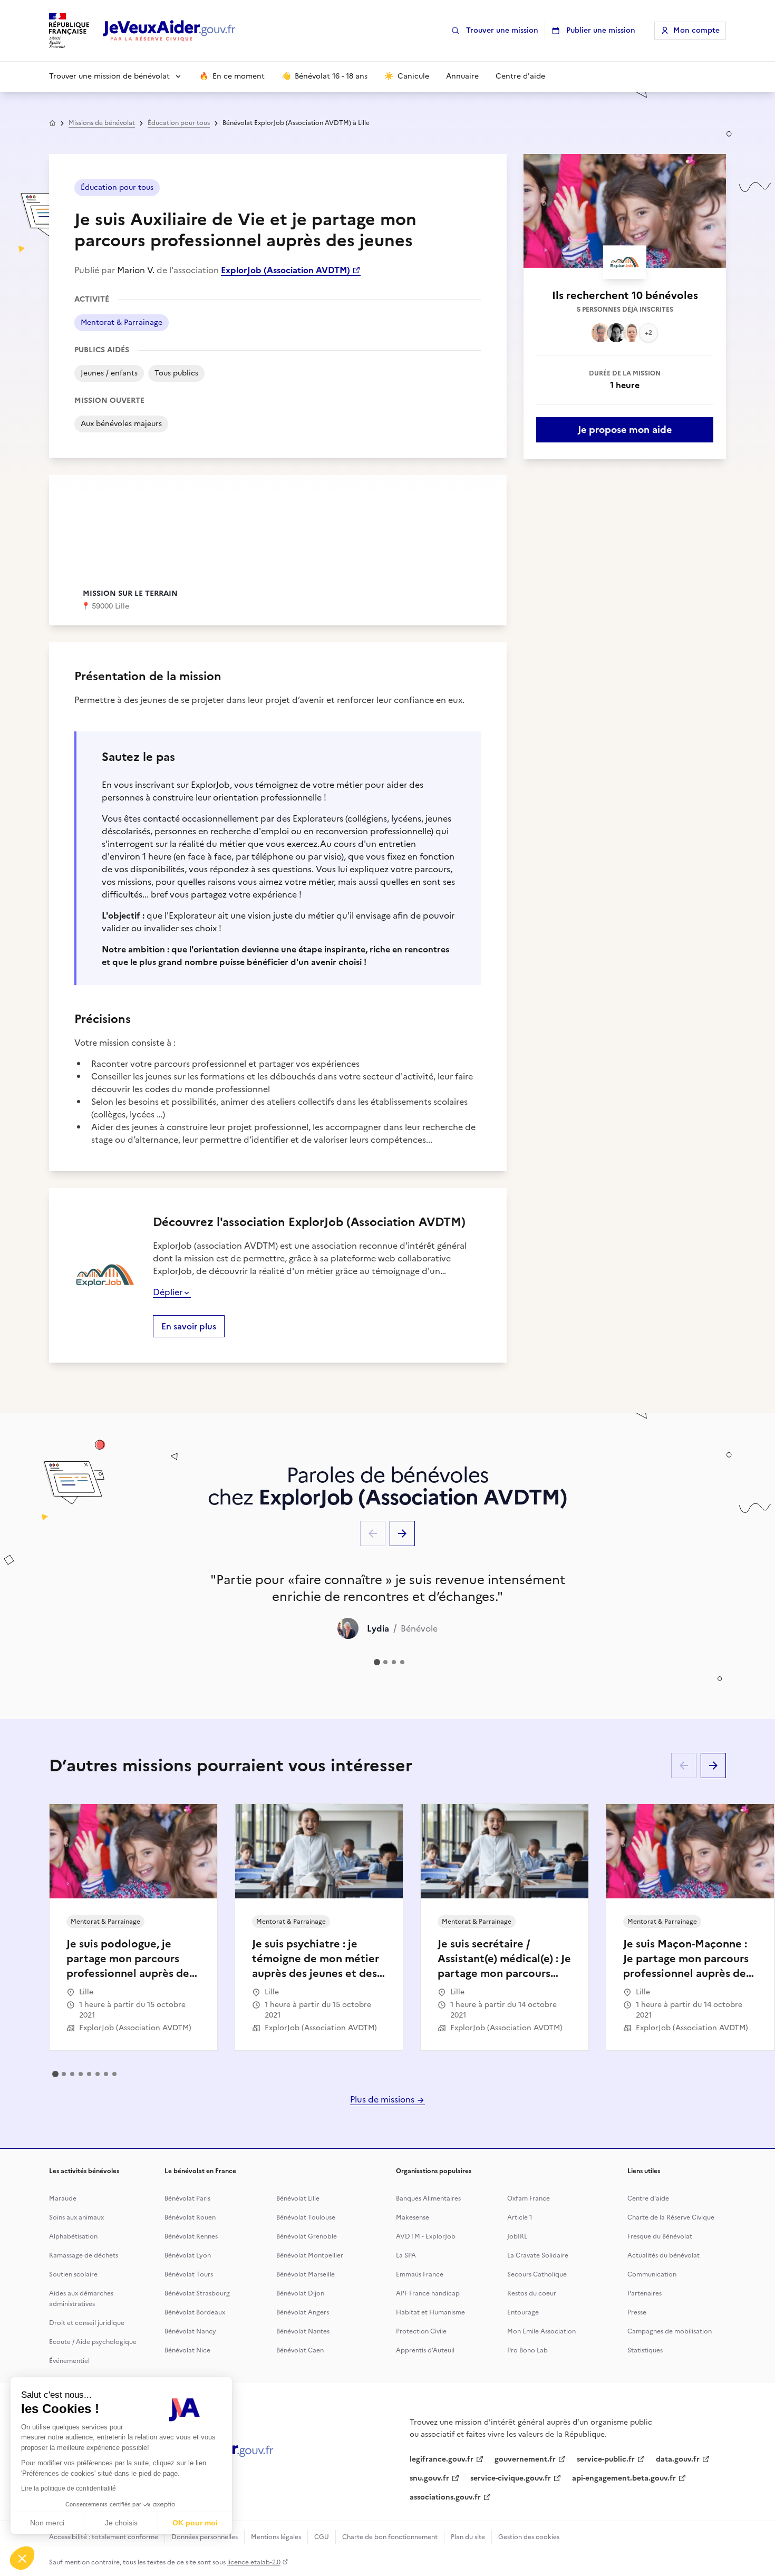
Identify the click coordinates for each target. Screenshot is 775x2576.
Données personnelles (205, 2537)
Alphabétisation (73, 2236)
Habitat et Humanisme (430, 2312)
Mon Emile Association (541, 2331)
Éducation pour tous (179, 123)
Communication (652, 2274)
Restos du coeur (532, 2293)
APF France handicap (428, 2293)
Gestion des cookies (529, 2537)
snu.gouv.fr (429, 2478)
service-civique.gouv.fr (511, 2478)
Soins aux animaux (76, 2217)
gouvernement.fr (525, 2459)
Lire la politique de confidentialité (69, 2488)
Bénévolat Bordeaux (195, 2312)
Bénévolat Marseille (306, 2274)
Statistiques (645, 2350)
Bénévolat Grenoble (307, 2236)
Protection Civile (421, 2331)
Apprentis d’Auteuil (425, 2350)
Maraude (63, 2198)
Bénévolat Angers (303, 2312)
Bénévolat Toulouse (306, 2217)
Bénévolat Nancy (190, 2331)
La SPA (406, 2255)
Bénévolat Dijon (300, 2293)
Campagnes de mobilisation (670, 2331)
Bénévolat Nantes (303, 2331)
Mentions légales (276, 2537)
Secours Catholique (537, 2274)
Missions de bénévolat (102, 123)
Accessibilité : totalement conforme (104, 2537)
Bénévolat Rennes (191, 2236)
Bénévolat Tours (189, 2274)
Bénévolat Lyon (188, 2255)
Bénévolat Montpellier (310, 2255)
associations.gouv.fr (445, 2497)
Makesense (413, 2217)
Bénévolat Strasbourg (197, 2293)
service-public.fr (606, 2459)
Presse (637, 2312)
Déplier (168, 1292)
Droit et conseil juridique (87, 2323)
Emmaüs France (420, 2274)
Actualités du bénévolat (663, 2255)
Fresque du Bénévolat (660, 2236)
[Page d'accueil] (169, 31)
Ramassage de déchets (84, 2255)
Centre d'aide (648, 2198)
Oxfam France (529, 2198)
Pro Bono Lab (527, 2350)
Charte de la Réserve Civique (671, 2217)
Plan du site (468, 2537)
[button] (22, 2558)
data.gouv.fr (678, 2459)
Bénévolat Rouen (190, 2217)
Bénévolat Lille (298, 2198)
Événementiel (69, 2361)
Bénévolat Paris (187, 2198)
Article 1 (520, 2217)
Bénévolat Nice (187, 2350)
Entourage (523, 2312)
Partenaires (645, 2293)
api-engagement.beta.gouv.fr (624, 2478)
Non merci (47, 2523)
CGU (322, 2537)
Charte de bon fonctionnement (390, 2537)
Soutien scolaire (73, 2274)
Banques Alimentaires (428, 2198)
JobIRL (517, 2236)
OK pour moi (195, 2523)
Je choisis (121, 2523)
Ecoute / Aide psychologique (93, 2342)
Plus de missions (383, 2099)
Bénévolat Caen (300, 2350)
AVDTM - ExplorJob (426, 2236)
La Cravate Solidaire (538, 2255)
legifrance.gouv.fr (442, 2459)
